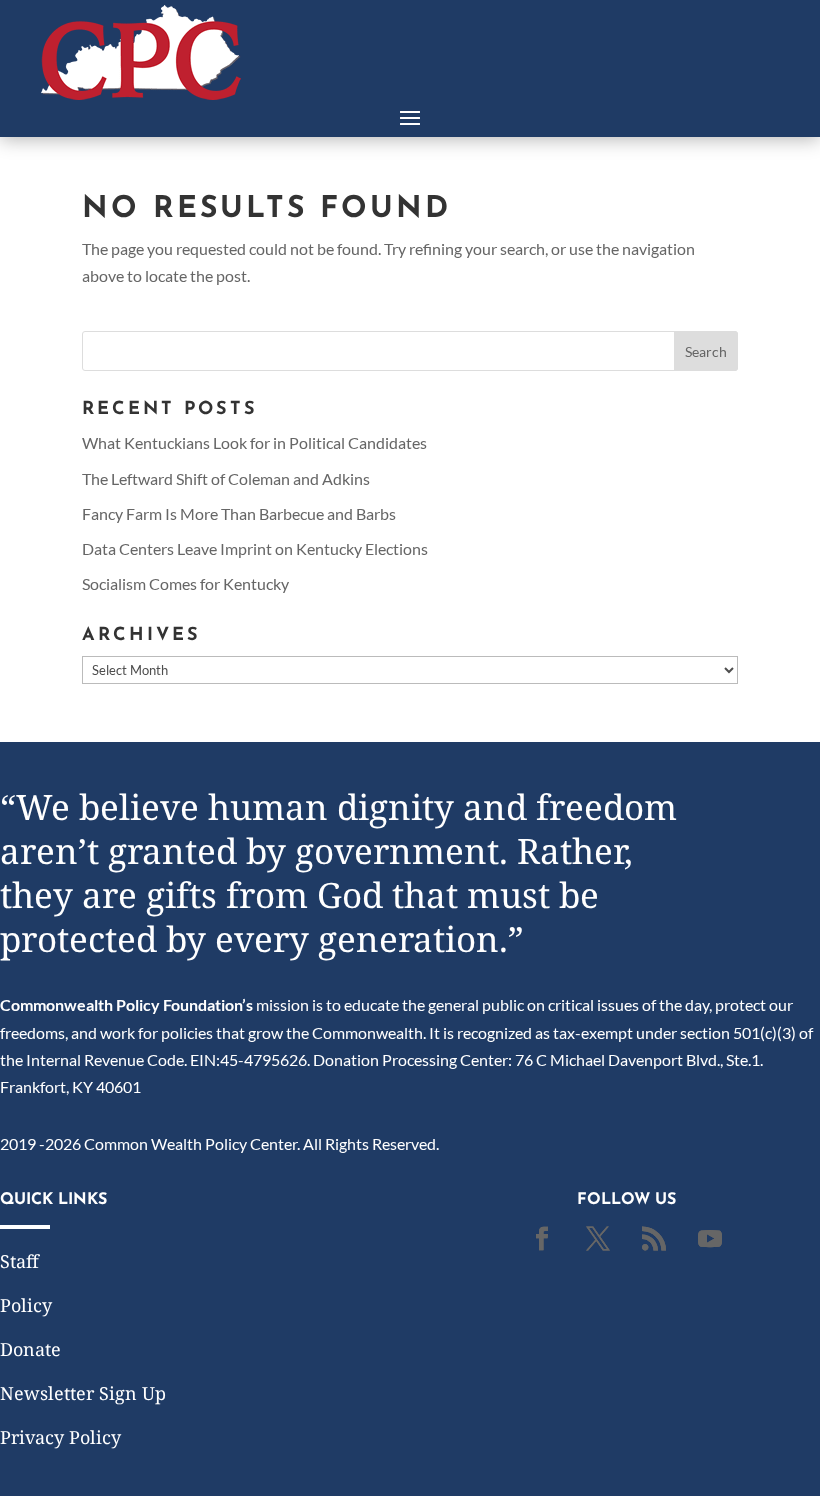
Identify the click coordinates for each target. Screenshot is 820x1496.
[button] (410, 116)
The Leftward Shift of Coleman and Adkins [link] (226, 478)
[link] (141, 93)
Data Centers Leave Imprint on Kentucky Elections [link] (255, 548)
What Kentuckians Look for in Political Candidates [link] (254, 442)
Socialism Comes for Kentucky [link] (185, 583)
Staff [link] (19, 1261)
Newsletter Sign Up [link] (83, 1393)
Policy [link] (26, 1305)
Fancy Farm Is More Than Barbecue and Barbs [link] (239, 513)
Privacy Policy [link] (60, 1437)
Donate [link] (30, 1349)
